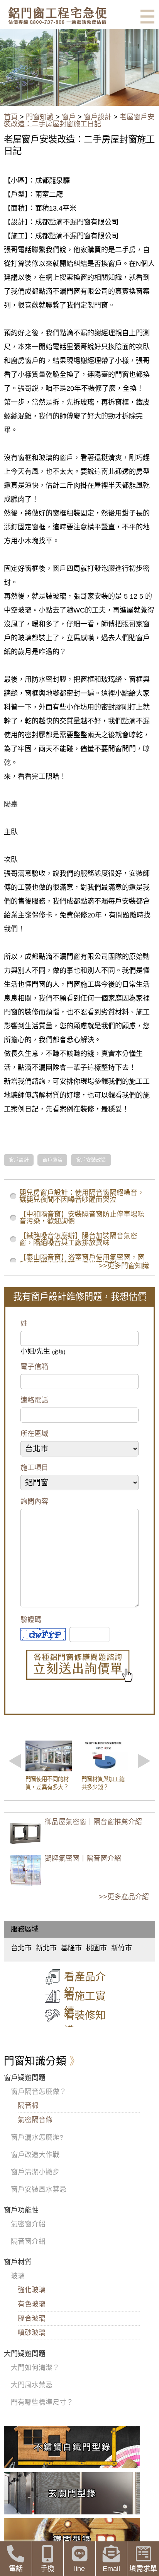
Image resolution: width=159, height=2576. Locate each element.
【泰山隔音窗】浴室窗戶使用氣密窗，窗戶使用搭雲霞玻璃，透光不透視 (82, 1261)
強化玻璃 (32, 2290)
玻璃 (18, 2276)
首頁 (11, 117)
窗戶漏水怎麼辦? (37, 2137)
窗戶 (69, 117)
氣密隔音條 (35, 2120)
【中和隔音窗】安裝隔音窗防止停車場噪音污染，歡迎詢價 (82, 1218)
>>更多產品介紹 (124, 1897)
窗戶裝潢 (52, 1160)
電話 (16, 2569)
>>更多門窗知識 (124, 1266)
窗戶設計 (98, 117)
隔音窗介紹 (28, 2241)
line (79, 2569)
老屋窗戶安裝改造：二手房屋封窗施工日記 (79, 121)
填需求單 (143, 2569)
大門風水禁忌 (32, 2385)
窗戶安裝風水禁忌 (39, 2189)
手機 (47, 2569)
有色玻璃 (32, 2304)
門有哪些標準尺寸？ (42, 2402)
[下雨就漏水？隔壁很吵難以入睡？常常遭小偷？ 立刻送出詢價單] (79, 1666)
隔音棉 (28, 2106)
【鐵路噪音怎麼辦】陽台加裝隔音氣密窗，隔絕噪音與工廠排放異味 (78, 1239)
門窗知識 (40, 117)
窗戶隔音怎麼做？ (39, 2092)
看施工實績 (85, 2004)
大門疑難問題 (25, 2354)
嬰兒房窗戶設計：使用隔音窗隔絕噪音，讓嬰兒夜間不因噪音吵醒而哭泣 (82, 1196)
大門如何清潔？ (35, 2368)
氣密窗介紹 (28, 2224)
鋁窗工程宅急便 (57, 16)
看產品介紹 (85, 1985)
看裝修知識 (85, 2023)
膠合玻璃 (32, 2318)
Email (111, 2569)
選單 (147, 17)
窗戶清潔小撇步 (35, 2172)
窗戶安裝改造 (91, 1160)
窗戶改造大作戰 (35, 2155)
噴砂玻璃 (32, 2333)
